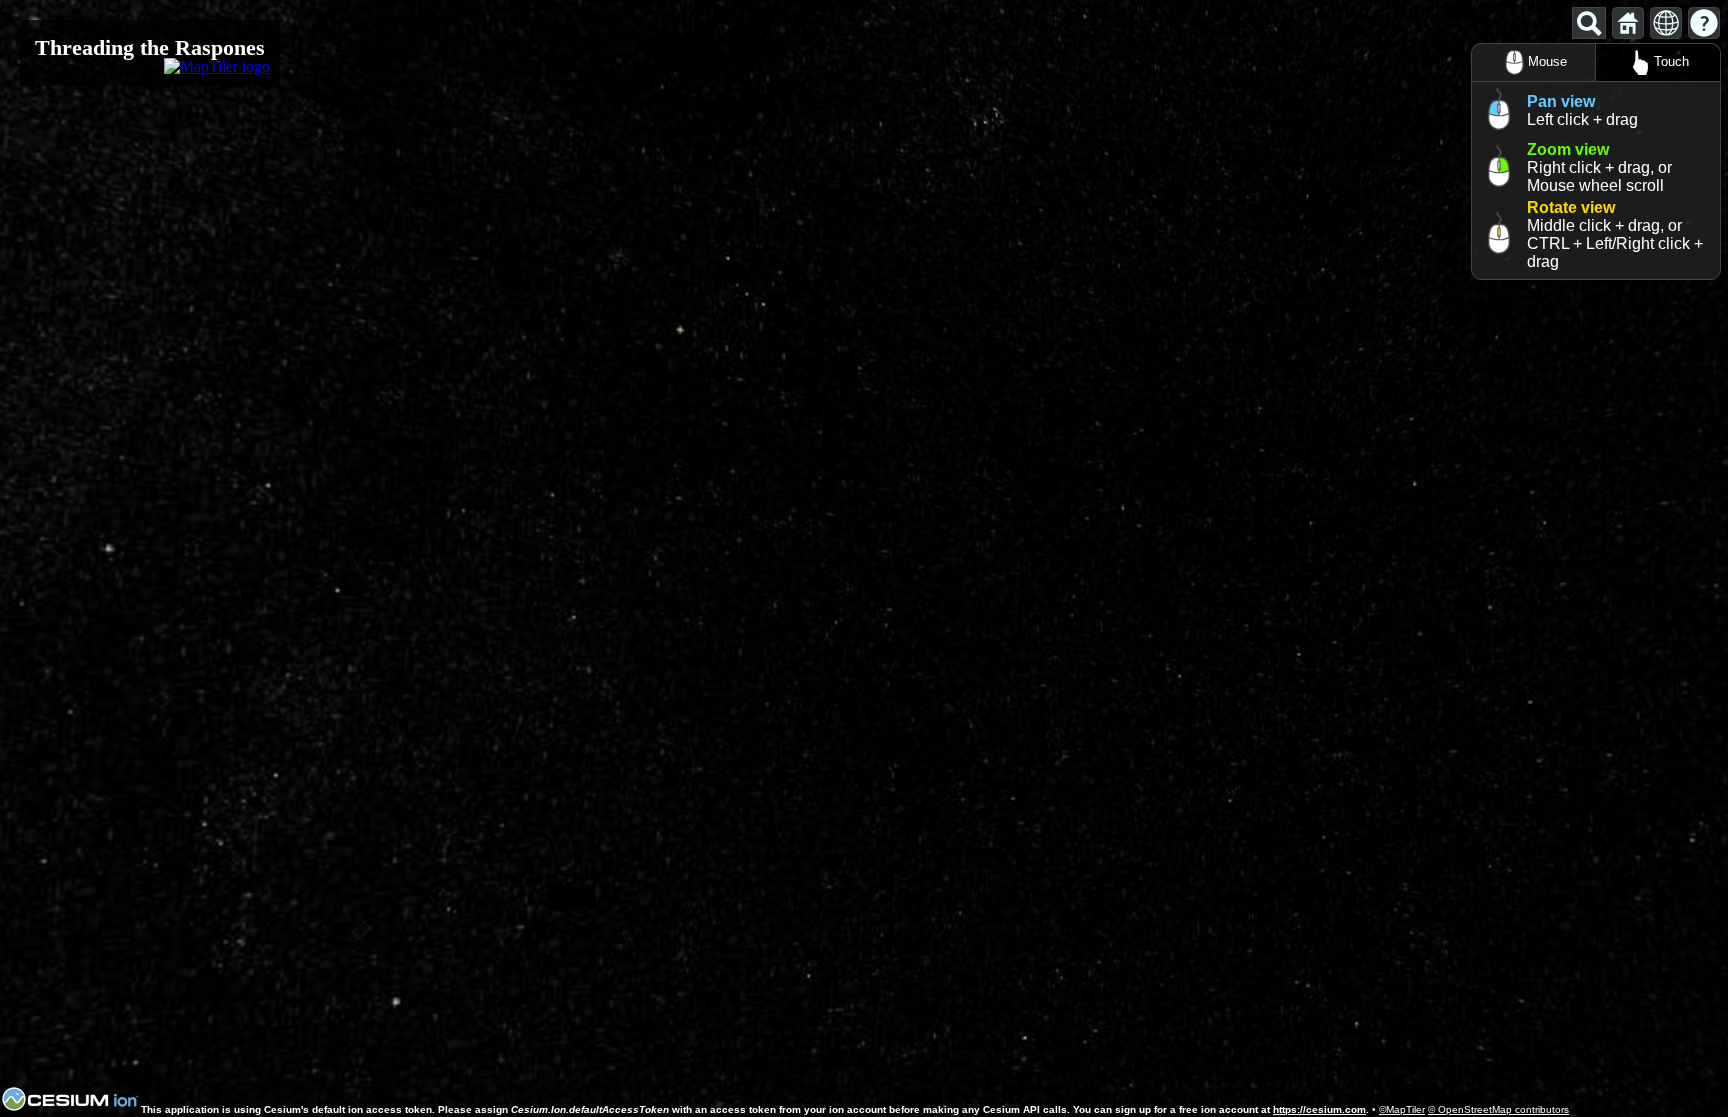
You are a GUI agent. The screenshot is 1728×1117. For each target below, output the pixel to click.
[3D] (1666, 23)
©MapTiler (1402, 1109)
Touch (1671, 61)
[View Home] (1628, 23)
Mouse (1547, 61)
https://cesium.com (1319, 1109)
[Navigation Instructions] (1704, 23)
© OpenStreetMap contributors (1498, 1109)
